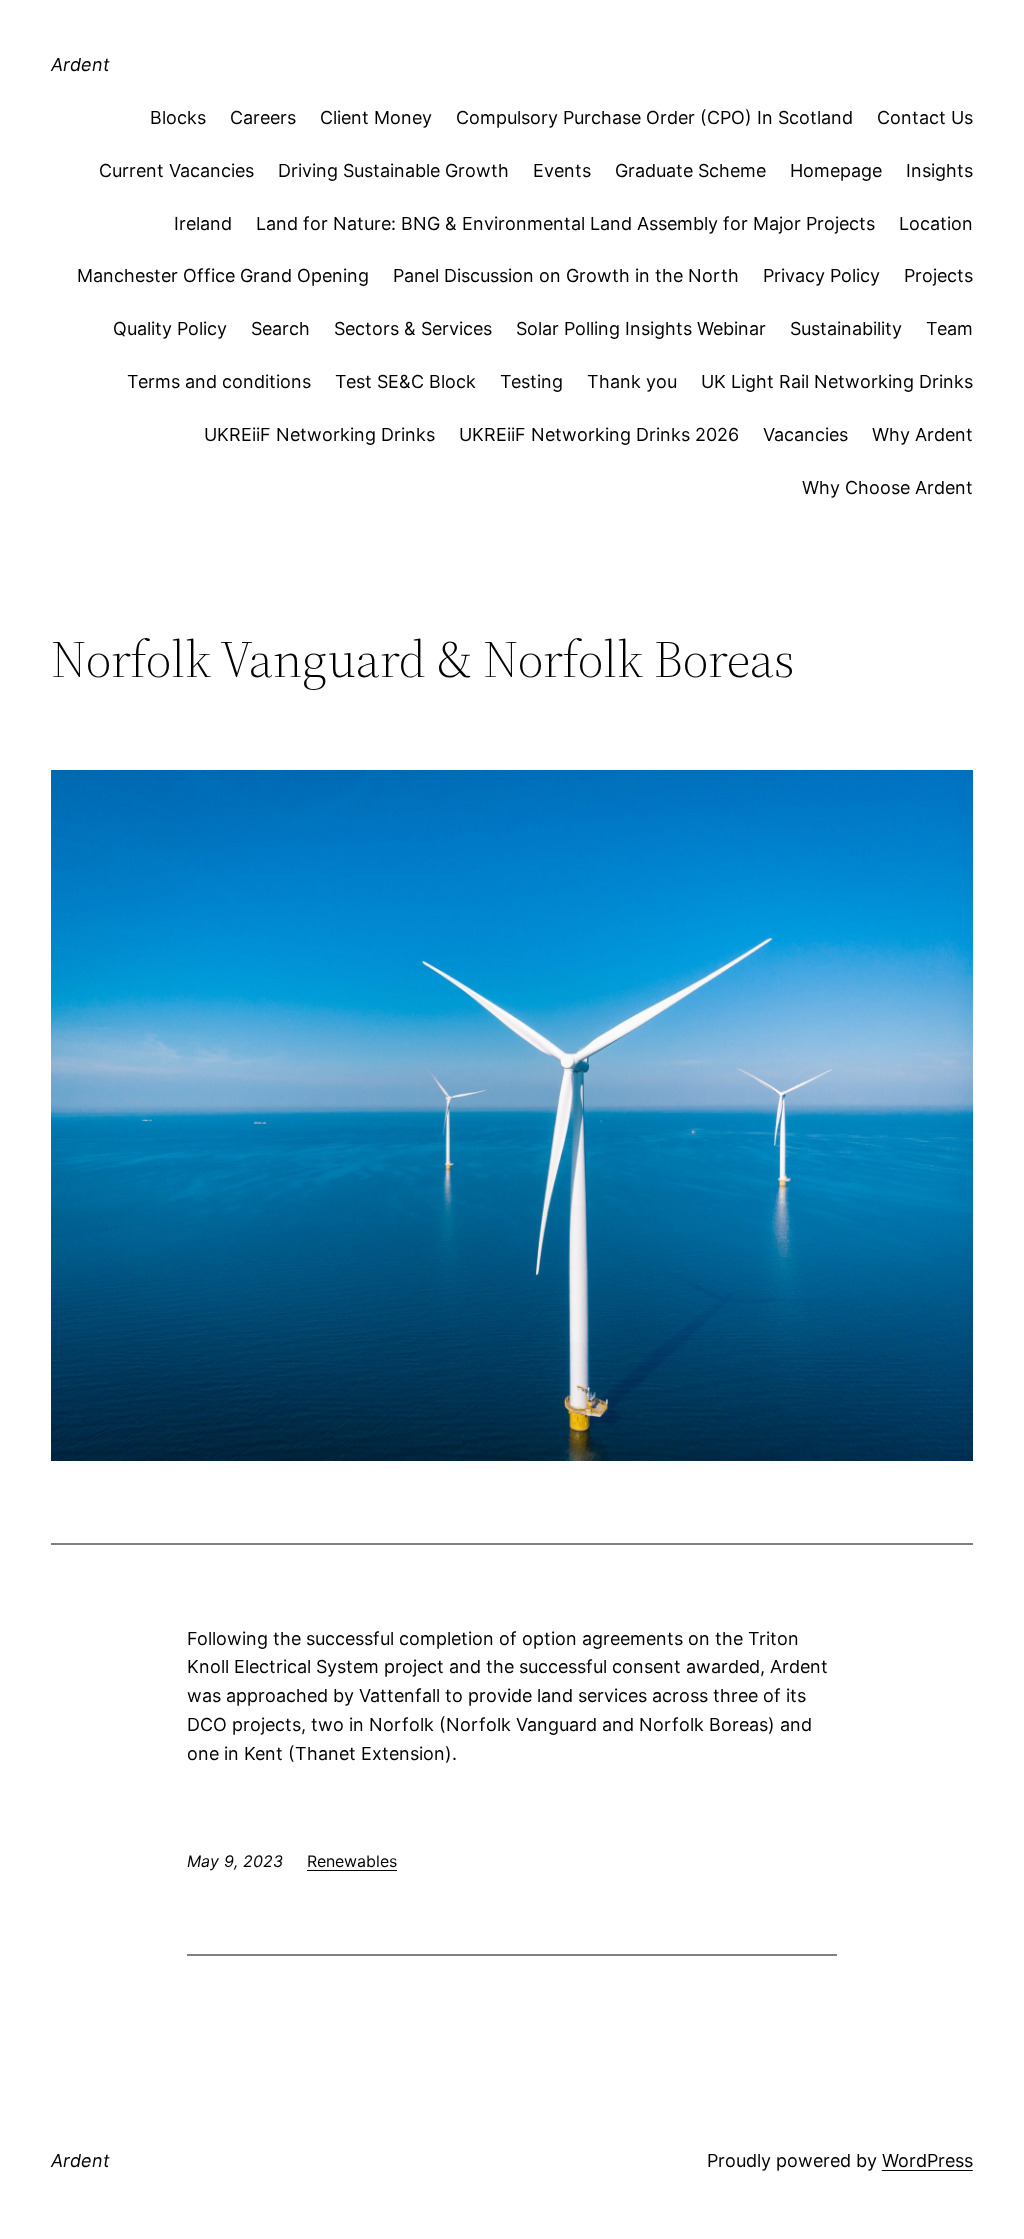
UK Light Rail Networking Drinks (837, 381)
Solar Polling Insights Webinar (641, 328)
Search (280, 328)
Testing (531, 381)
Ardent (80, 64)
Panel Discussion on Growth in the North (566, 275)
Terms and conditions (219, 381)
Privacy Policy (821, 275)
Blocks (178, 117)
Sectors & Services (413, 328)
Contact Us (925, 117)
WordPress (927, 2160)
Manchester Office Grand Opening (223, 275)
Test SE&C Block (405, 381)
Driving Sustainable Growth (393, 170)
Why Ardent (922, 434)
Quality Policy (170, 328)
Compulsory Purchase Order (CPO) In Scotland (654, 117)
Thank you (632, 381)
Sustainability (846, 328)
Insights (939, 170)
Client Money (376, 117)
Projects (938, 275)
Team (949, 328)
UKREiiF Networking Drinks (319, 434)
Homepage (836, 170)
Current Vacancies (176, 170)
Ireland (203, 223)
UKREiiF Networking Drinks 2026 (599, 434)
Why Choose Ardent (887, 487)
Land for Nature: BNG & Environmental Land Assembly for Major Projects (565, 223)
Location (936, 223)
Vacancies (805, 434)
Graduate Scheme (690, 170)
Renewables (352, 1861)
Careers (263, 117)
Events (562, 170)
